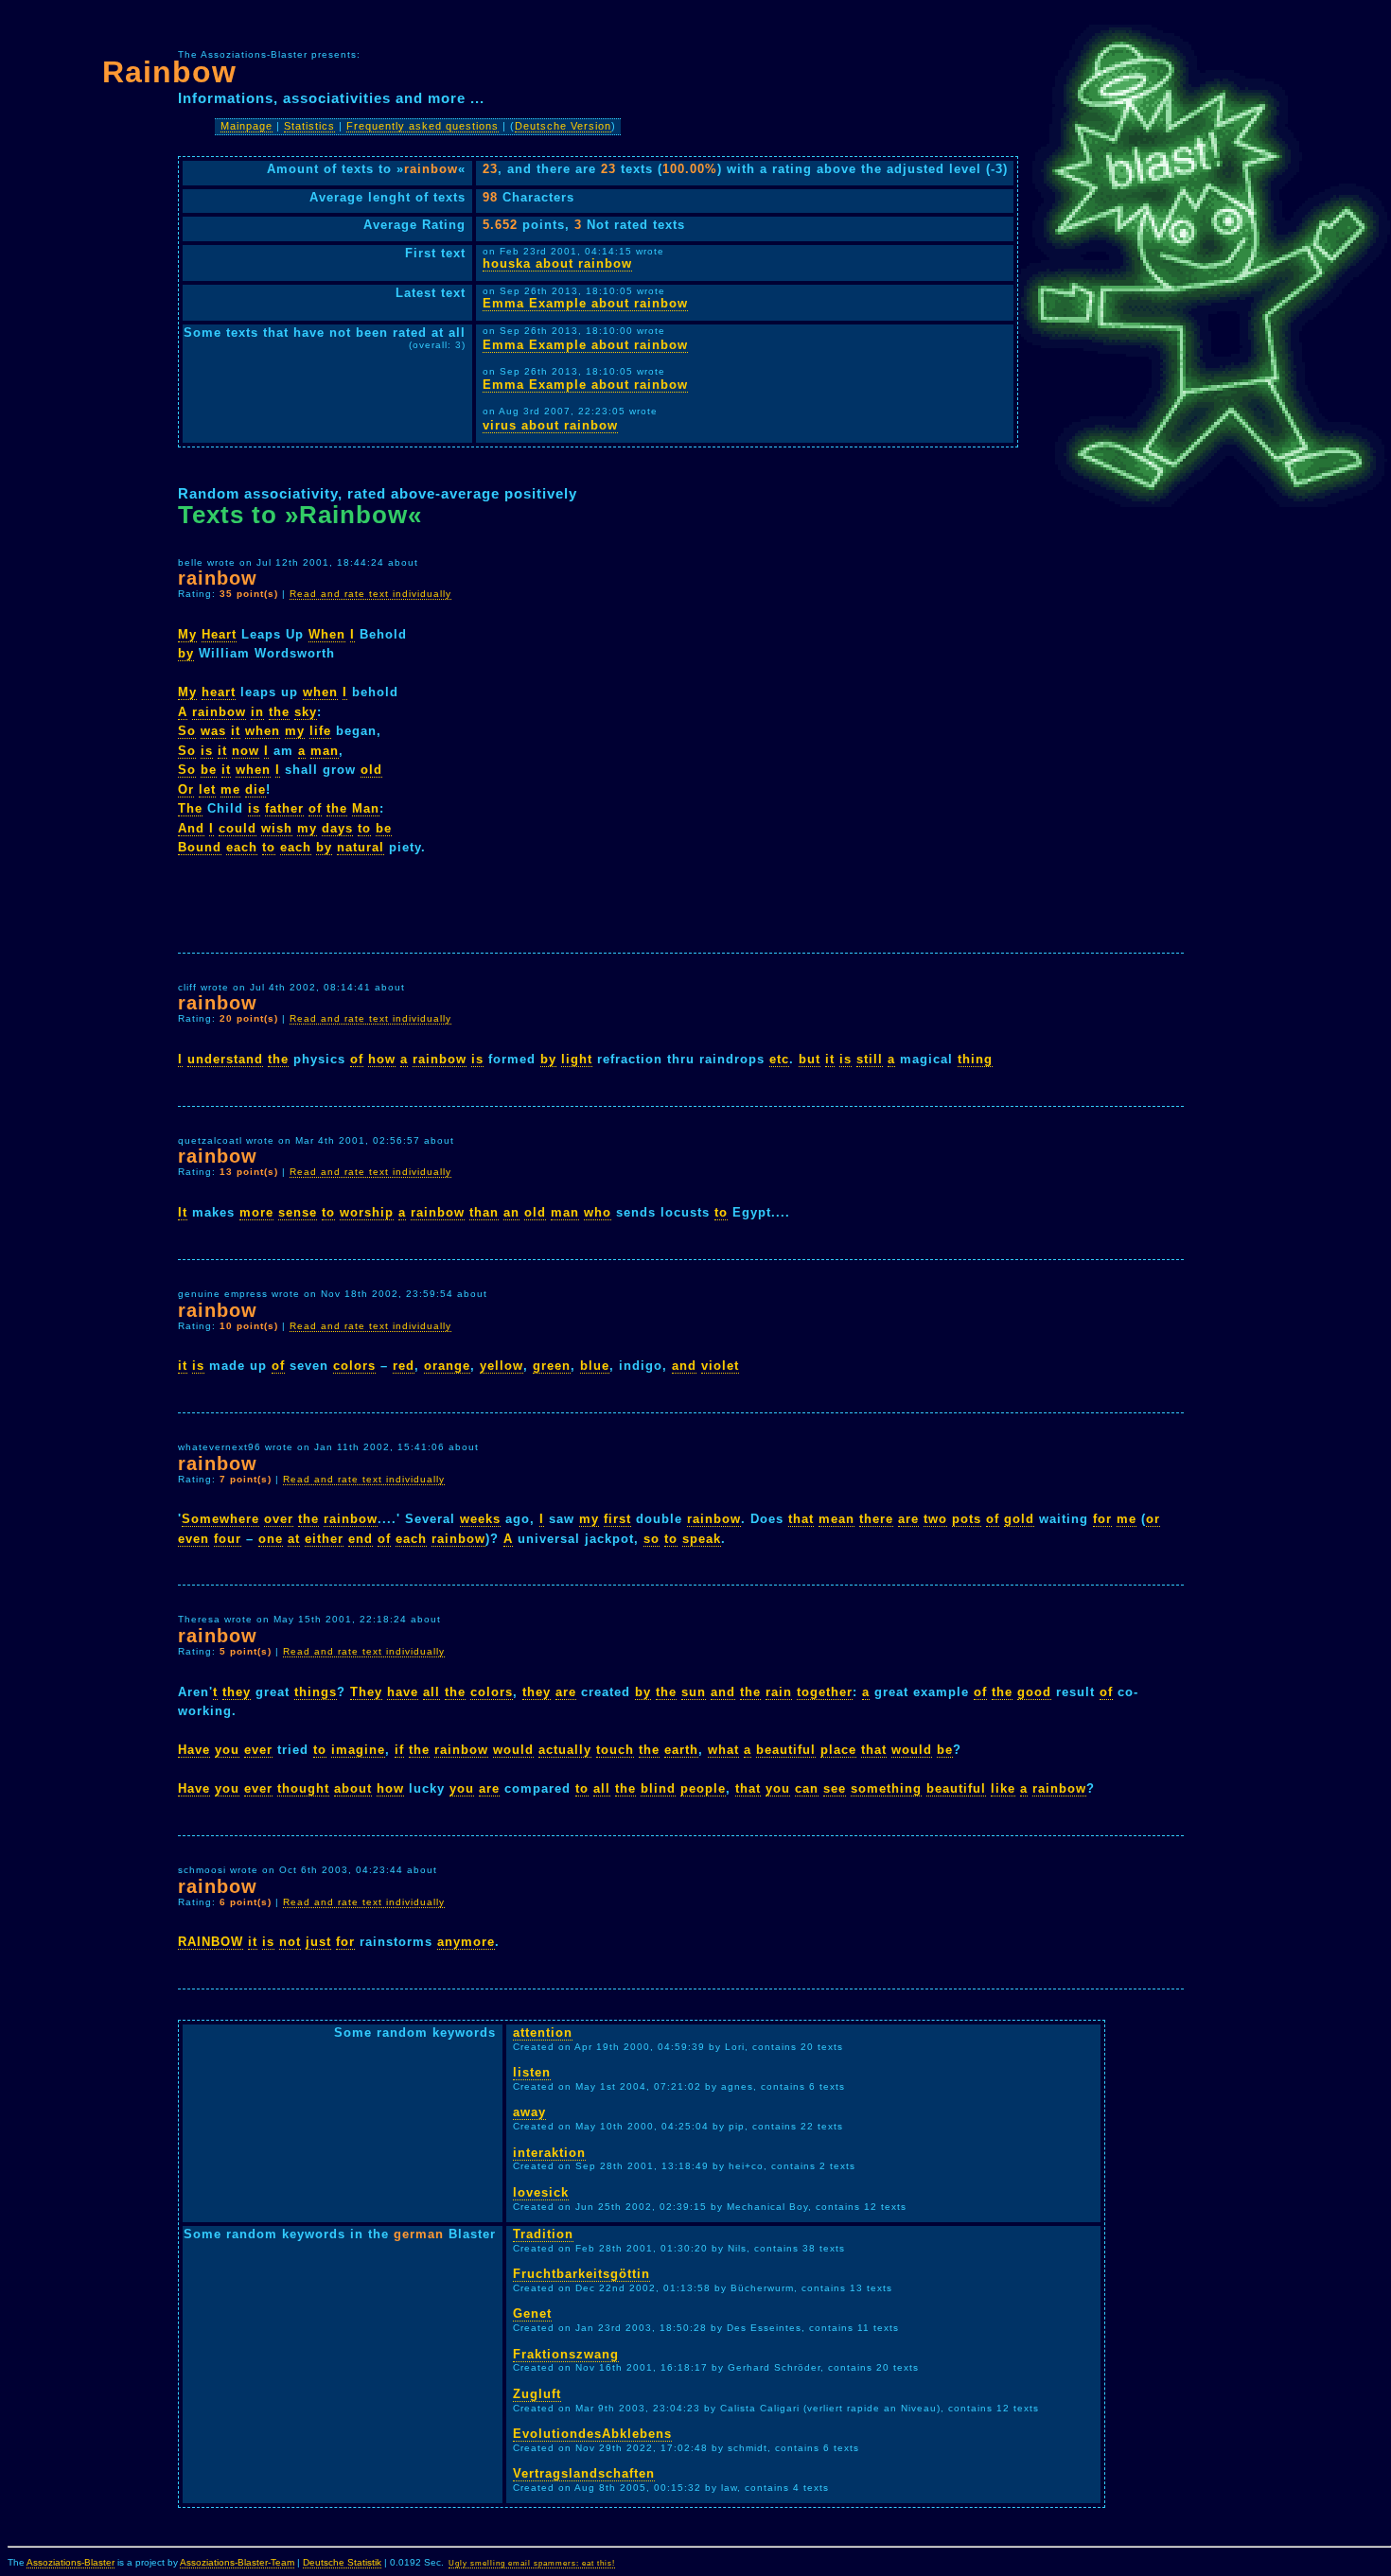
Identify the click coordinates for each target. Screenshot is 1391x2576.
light (577, 1059)
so (651, 1539)
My (187, 634)
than (484, 1212)
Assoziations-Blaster (70, 2562)
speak (702, 1539)
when (320, 692)
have (403, 1692)
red (404, 1366)
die (255, 789)
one (271, 1539)
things (316, 1692)
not (290, 1942)
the (279, 712)
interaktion (549, 2153)
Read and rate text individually (370, 594)
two (935, 1519)
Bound (200, 847)
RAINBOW (211, 1942)
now (246, 751)
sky (306, 712)
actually (565, 1750)
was (213, 731)
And (191, 828)
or (1153, 1519)
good (1034, 1692)
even (194, 1539)
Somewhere (220, 1519)
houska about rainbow (557, 263)
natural (361, 847)
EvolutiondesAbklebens (592, 2434)
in (257, 712)
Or (186, 789)
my (295, 731)
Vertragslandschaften (584, 2473)
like (1003, 1788)
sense (298, 1212)
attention (543, 2033)
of (315, 808)
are (908, 1519)
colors (354, 1366)
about (353, 1788)
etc (779, 1059)
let (207, 789)
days (337, 828)
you (227, 1750)
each (242, 847)
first (617, 1519)
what (723, 1750)
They (366, 1692)
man (325, 751)
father (284, 808)
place (838, 1750)
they (237, 1692)
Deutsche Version (563, 126)
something (886, 1788)
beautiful (786, 1750)
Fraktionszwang (566, 2354)
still (870, 1059)
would (513, 1750)
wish (277, 828)
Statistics (309, 126)
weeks (480, 1519)
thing (975, 1059)
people (703, 1788)
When (327, 634)
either (324, 1539)
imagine (358, 1750)
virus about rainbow (550, 425)
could (238, 828)
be (209, 770)
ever (258, 1750)
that (801, 1519)
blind (658, 1788)
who (598, 1212)
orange (447, 1366)
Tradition (543, 2234)
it (236, 731)
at (294, 1539)
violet (720, 1366)
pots (967, 1519)
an (511, 1212)
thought (303, 1788)
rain (779, 1692)
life (320, 731)
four (228, 1539)
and (684, 1366)
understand (225, 1059)
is (207, 751)
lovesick (541, 2192)
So (187, 731)
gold (1019, 1519)
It (183, 1212)
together (825, 1692)
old (371, 770)
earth (681, 1750)
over (279, 1519)
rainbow (219, 712)
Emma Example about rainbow (585, 303)
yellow (502, 1366)
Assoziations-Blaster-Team (237, 2562)
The (190, 808)
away (529, 2112)
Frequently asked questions (423, 126)
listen (532, 2072)
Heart (219, 634)
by (186, 653)
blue (595, 1366)
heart (219, 692)
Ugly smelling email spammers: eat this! (532, 2563)
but (810, 1059)
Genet (532, 2313)
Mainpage (247, 126)
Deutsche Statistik (342, 2562)
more (256, 1212)
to (364, 828)
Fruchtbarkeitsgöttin (581, 2274)
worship (367, 1212)
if (399, 1750)
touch (615, 1750)
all (431, 1692)
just (318, 1942)
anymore (466, 1942)
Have (194, 1750)
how (382, 1059)
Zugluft (537, 2394)
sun (694, 1692)
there (876, 1519)
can (807, 1788)
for (1102, 1519)
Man (366, 808)
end (361, 1539)
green (552, 1366)
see (835, 1788)
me (230, 789)
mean (836, 1519)
